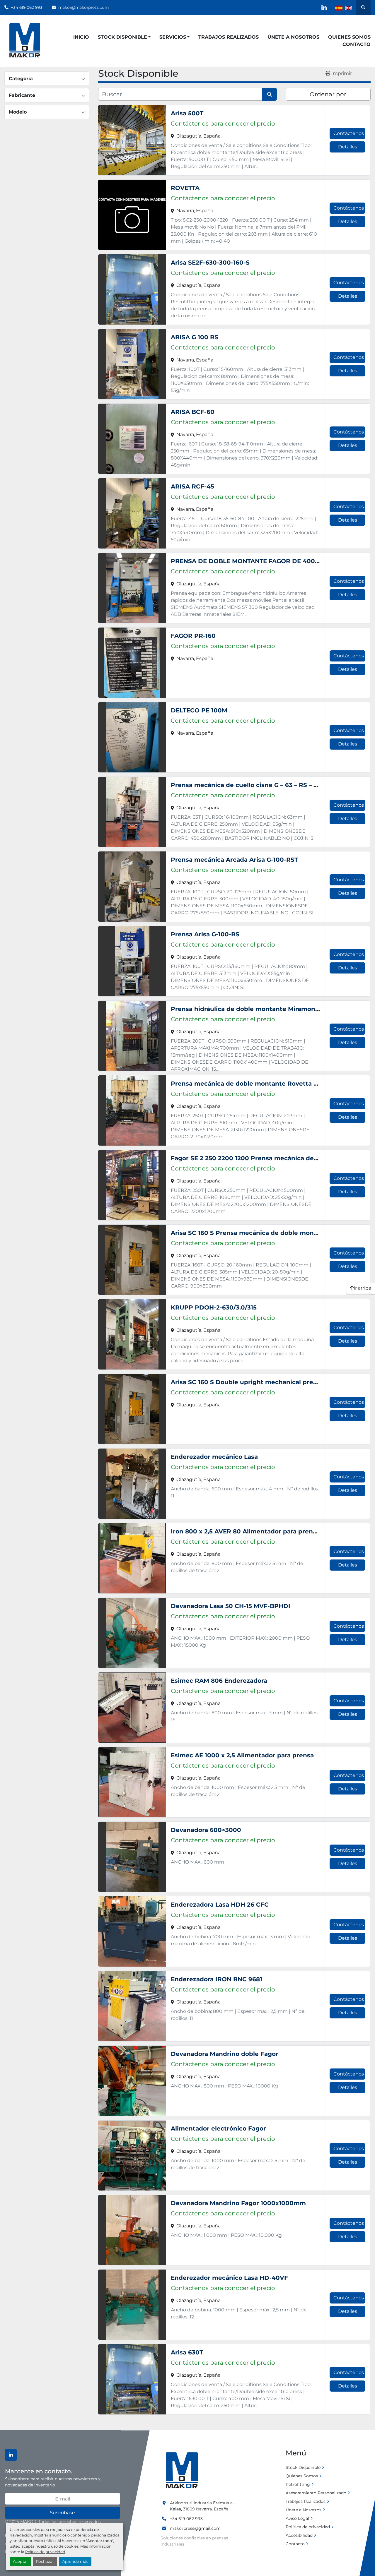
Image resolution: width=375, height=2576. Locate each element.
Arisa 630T (187, 2352)
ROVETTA (185, 188)
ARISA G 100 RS (195, 337)
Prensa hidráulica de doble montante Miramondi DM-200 (259, 1009)
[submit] (269, 94)
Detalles (348, 147)
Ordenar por (328, 94)
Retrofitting (298, 2484)
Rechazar (45, 2562)
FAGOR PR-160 (193, 636)
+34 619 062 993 (27, 7)
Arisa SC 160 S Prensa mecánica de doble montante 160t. (259, 1233)
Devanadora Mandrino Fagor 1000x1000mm (238, 2203)
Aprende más (75, 2562)
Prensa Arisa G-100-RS (205, 934)
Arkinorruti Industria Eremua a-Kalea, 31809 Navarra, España (202, 2506)
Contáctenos (349, 133)
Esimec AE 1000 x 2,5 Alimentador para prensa (242, 1755)
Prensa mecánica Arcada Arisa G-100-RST (234, 860)
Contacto (357, 44)
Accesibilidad (299, 2535)
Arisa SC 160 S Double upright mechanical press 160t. (253, 1382)
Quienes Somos (349, 37)
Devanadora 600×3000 (206, 1830)
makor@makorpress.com (83, 7)
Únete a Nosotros (293, 37)
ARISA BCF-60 (193, 412)
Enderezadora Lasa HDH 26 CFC (220, 1905)
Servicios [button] (173, 37)
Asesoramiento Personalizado (316, 2493)
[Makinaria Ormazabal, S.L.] (181, 2471)
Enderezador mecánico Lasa (214, 1457)
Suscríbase (62, 2513)
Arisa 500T (187, 113)
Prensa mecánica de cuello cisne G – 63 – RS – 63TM (250, 785)
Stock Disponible (122, 37)
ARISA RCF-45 (192, 486)
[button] (124, 37)
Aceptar (20, 2562)
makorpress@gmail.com (195, 2528)
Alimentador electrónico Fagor (218, 2128)
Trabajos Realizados (229, 37)
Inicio (81, 37)
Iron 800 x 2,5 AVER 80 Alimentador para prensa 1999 (253, 1531)
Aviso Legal (297, 2518)
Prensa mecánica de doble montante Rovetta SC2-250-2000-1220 (272, 1084)
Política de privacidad (45, 2552)
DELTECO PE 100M (199, 710)
